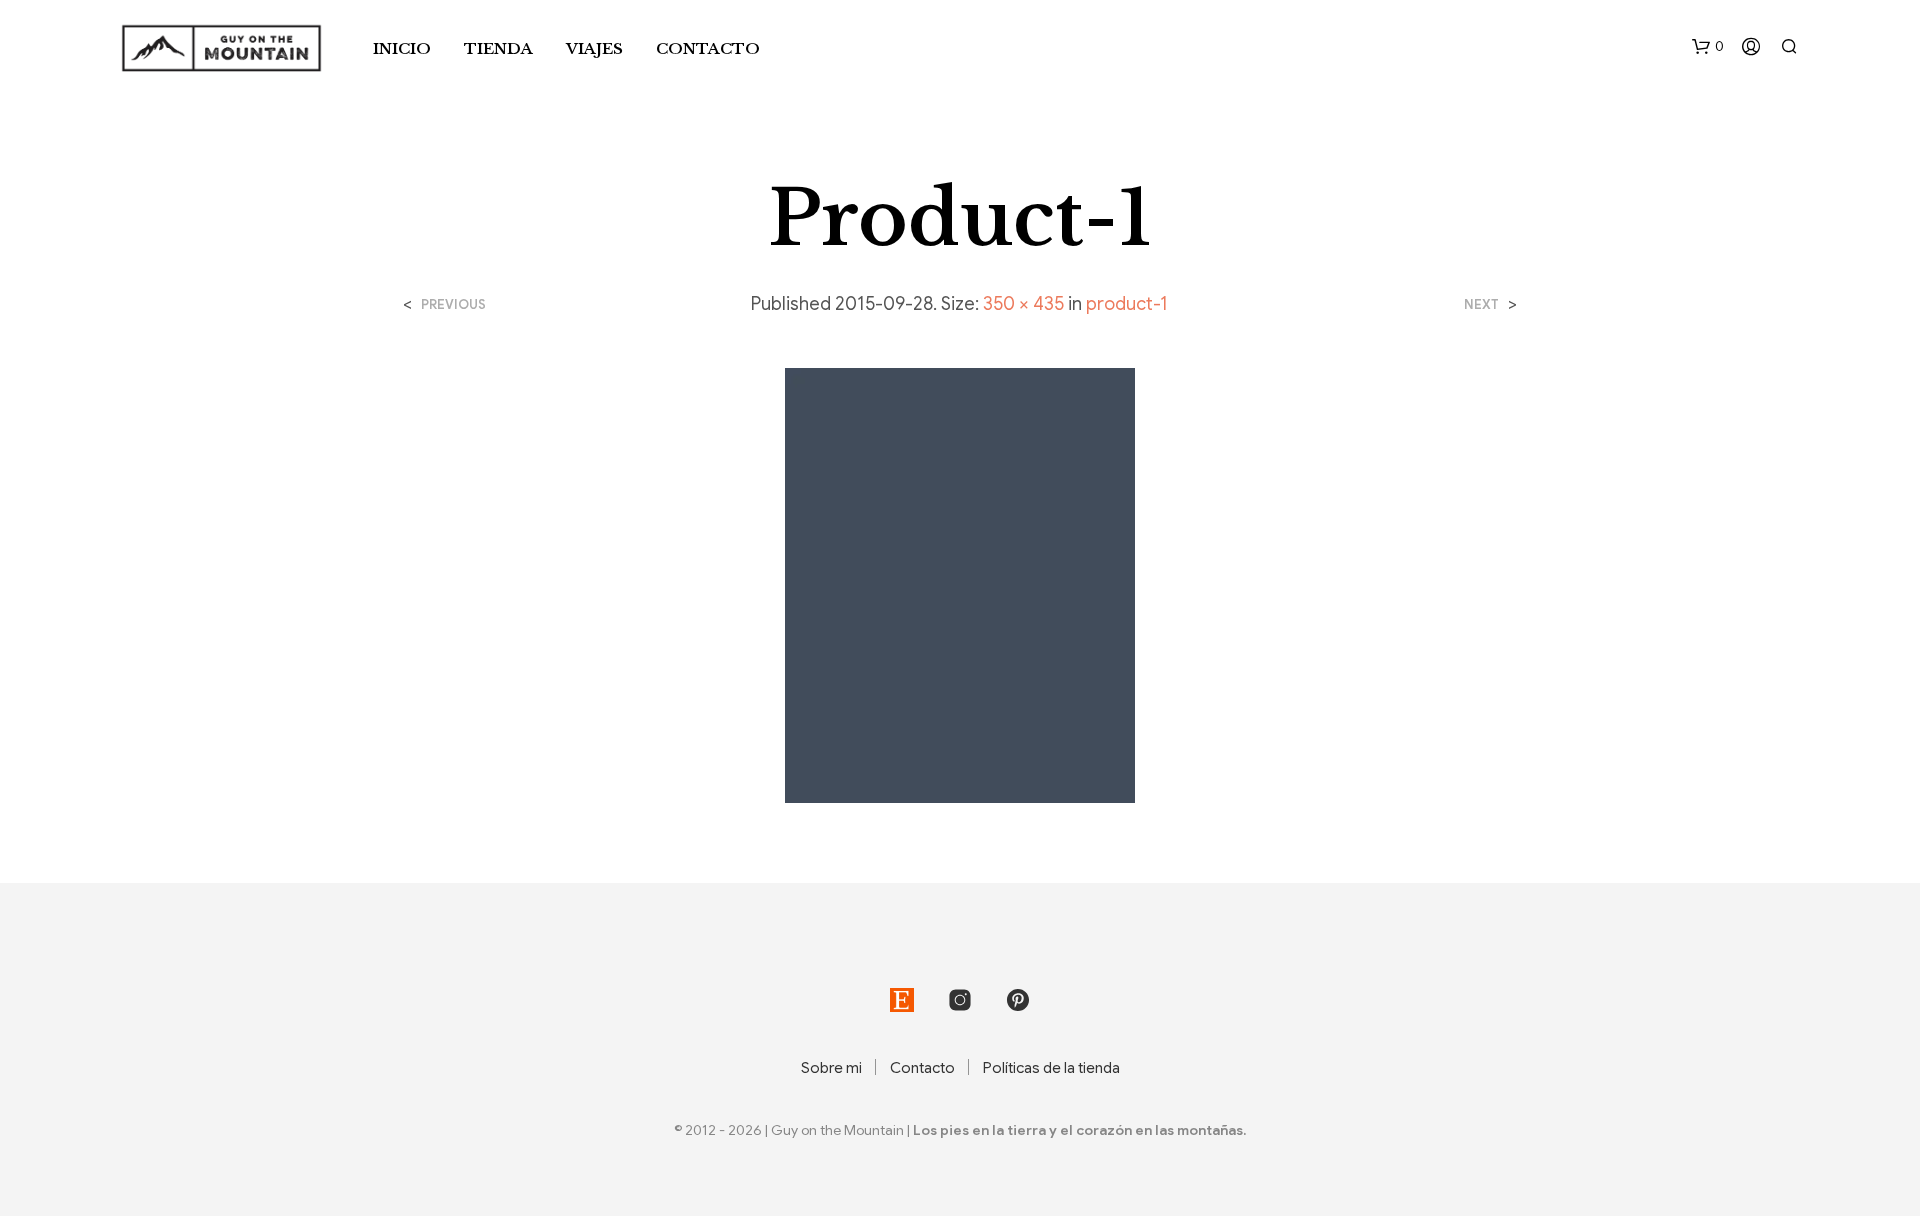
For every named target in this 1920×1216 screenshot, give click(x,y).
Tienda (498, 48)
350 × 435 (1023, 304)
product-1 (1127, 304)
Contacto (708, 48)
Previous (453, 304)
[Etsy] (902, 1000)
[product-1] (960, 585)
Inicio (402, 48)
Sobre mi (831, 1068)
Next (1481, 304)
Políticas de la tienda (1051, 1068)
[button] (1708, 47)
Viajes (594, 48)
